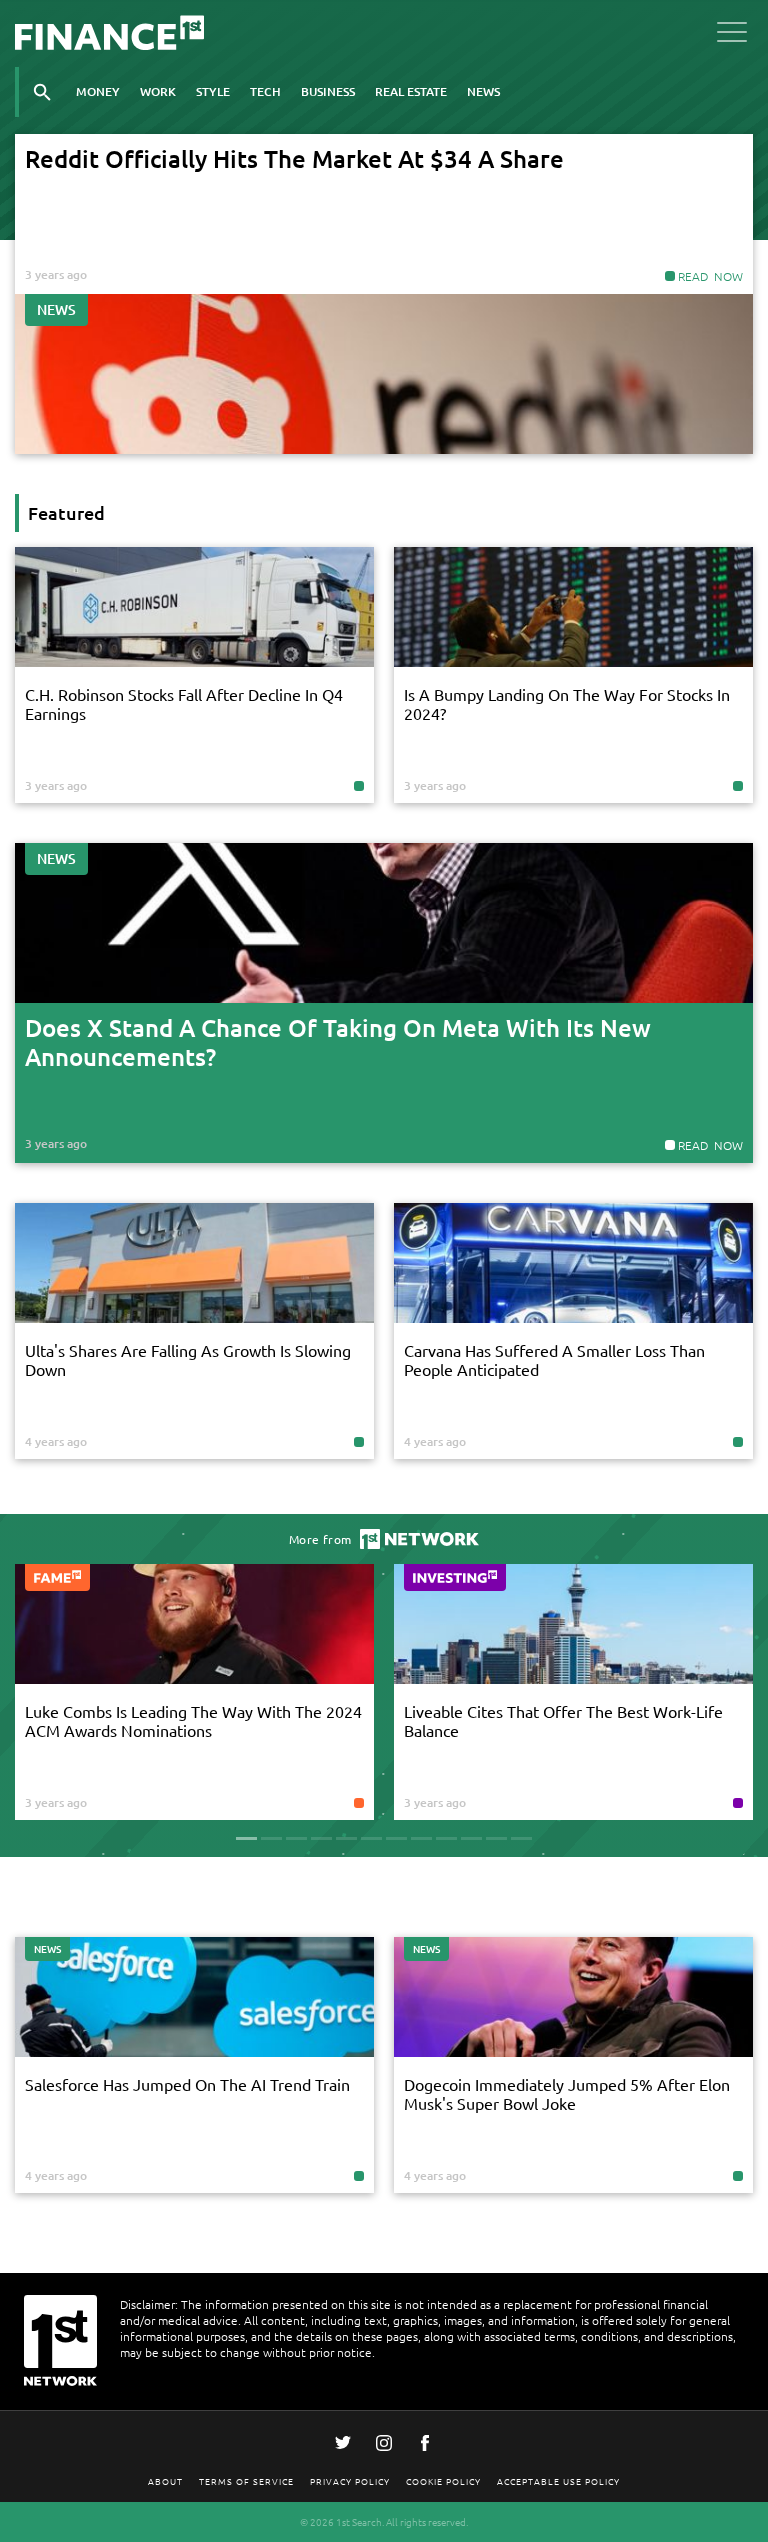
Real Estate (411, 91)
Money (98, 91)
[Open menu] (732, 35)
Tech (265, 91)
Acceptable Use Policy (558, 2480)
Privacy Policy (350, 2480)
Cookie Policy (443, 2480)
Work (158, 91)
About (165, 2480)
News (483, 91)
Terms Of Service (246, 2480)
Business (328, 91)
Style (213, 91)
